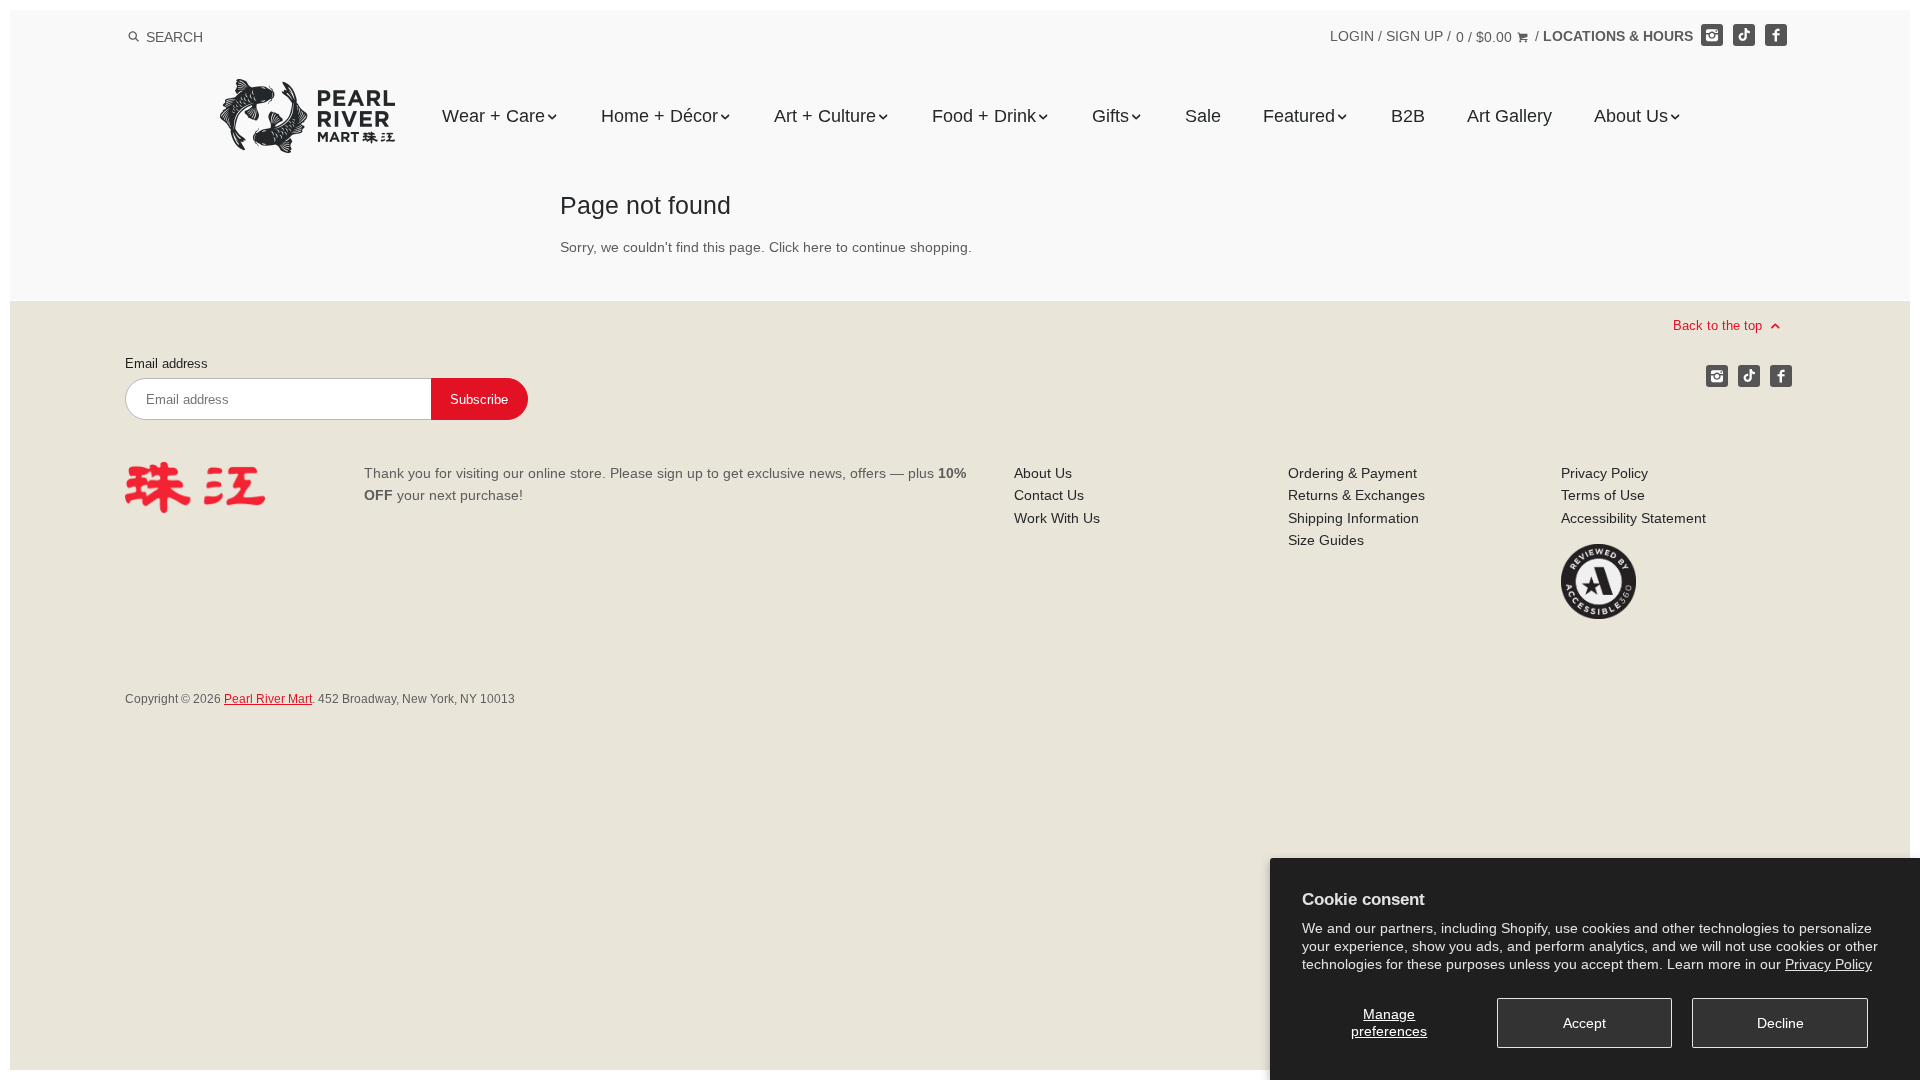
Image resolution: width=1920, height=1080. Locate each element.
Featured (1299, 116)
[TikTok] (1744, 35)
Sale (1203, 116)
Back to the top (1719, 325)
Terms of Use (1603, 495)
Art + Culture (825, 116)
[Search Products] (133, 37)
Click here (800, 247)
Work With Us (1057, 518)
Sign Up (1414, 36)
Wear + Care (493, 116)
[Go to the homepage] (307, 93)
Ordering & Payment (1352, 473)
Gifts (1110, 116)
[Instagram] (1712, 35)
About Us (1631, 116)
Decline (1780, 1023)
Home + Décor (659, 116)
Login (1352, 36)
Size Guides (1326, 540)
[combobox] (201, 36)
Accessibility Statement (1633, 518)
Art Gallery (1509, 116)
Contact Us (1049, 495)
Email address (166, 364)
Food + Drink (984, 116)
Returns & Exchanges (1356, 495)
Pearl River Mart (268, 699)
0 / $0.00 (1486, 37)
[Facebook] (1776, 35)
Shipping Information (1353, 518)
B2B (1408, 116)
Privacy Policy (1828, 964)
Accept (1584, 1023)
